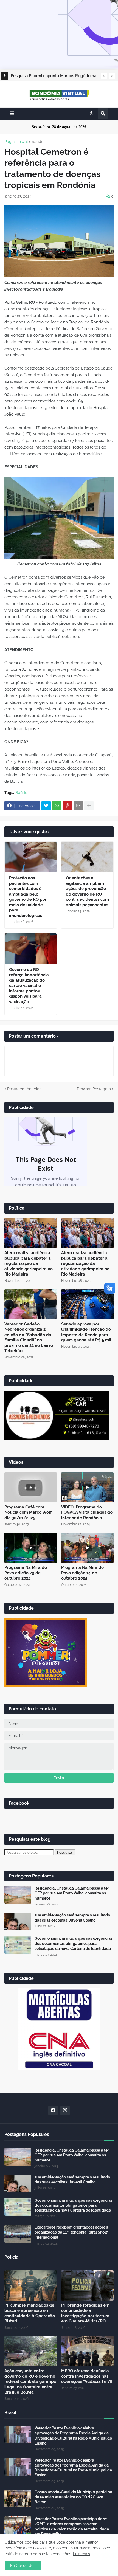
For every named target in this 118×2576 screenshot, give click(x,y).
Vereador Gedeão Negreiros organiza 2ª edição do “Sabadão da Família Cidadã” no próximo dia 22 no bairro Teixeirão (29, 1338)
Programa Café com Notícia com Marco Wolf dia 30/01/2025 (28, 1512)
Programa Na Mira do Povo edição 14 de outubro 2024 (82, 1573)
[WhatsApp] (57, 806)
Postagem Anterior (24, 1089)
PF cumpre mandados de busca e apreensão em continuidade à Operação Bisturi (30, 2313)
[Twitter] (46, 806)
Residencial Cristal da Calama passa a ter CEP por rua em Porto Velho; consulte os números (72, 1893)
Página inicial (16, 142)
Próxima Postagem (94, 1089)
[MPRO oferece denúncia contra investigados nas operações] (87, 2351)
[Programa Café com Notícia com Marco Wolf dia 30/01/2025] (31, 1487)
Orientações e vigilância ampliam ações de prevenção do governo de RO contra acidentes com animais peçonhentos (87, 891)
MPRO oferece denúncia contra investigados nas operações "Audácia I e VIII (87, 2376)
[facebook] (53, 2110)
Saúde (38, 142)
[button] (104, 76)
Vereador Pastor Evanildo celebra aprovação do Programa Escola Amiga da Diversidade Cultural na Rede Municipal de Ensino (73, 2436)
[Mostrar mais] (89, 806)
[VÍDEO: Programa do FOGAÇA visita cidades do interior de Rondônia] (87, 1487)
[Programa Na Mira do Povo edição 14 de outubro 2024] (87, 1548)
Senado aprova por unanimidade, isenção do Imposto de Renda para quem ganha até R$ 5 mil (86, 1332)
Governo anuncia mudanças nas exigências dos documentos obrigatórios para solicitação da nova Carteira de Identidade (74, 1943)
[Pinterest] (68, 806)
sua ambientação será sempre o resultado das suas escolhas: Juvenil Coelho (72, 1918)
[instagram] (65, 2110)
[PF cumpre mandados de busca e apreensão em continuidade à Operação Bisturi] (31, 2285)
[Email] (78, 806)
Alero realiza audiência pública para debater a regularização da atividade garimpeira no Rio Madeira (29, 1263)
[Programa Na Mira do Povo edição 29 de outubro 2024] (31, 1548)
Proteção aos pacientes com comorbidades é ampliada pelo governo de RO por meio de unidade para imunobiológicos (28, 897)
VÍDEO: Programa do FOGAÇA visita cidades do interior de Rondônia (87, 1512)
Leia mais (82, 2554)
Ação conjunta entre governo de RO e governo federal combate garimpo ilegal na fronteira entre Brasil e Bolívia (30, 2381)
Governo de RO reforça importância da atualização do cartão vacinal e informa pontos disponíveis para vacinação (29, 986)
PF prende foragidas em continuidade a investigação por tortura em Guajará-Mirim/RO (85, 2313)
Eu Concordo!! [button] (23, 2566)
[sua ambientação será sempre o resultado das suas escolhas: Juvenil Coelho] (18, 1922)
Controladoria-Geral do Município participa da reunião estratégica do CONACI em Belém (73, 2497)
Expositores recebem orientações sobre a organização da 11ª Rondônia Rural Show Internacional (71, 2232)
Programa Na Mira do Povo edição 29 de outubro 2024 (26, 1573)
